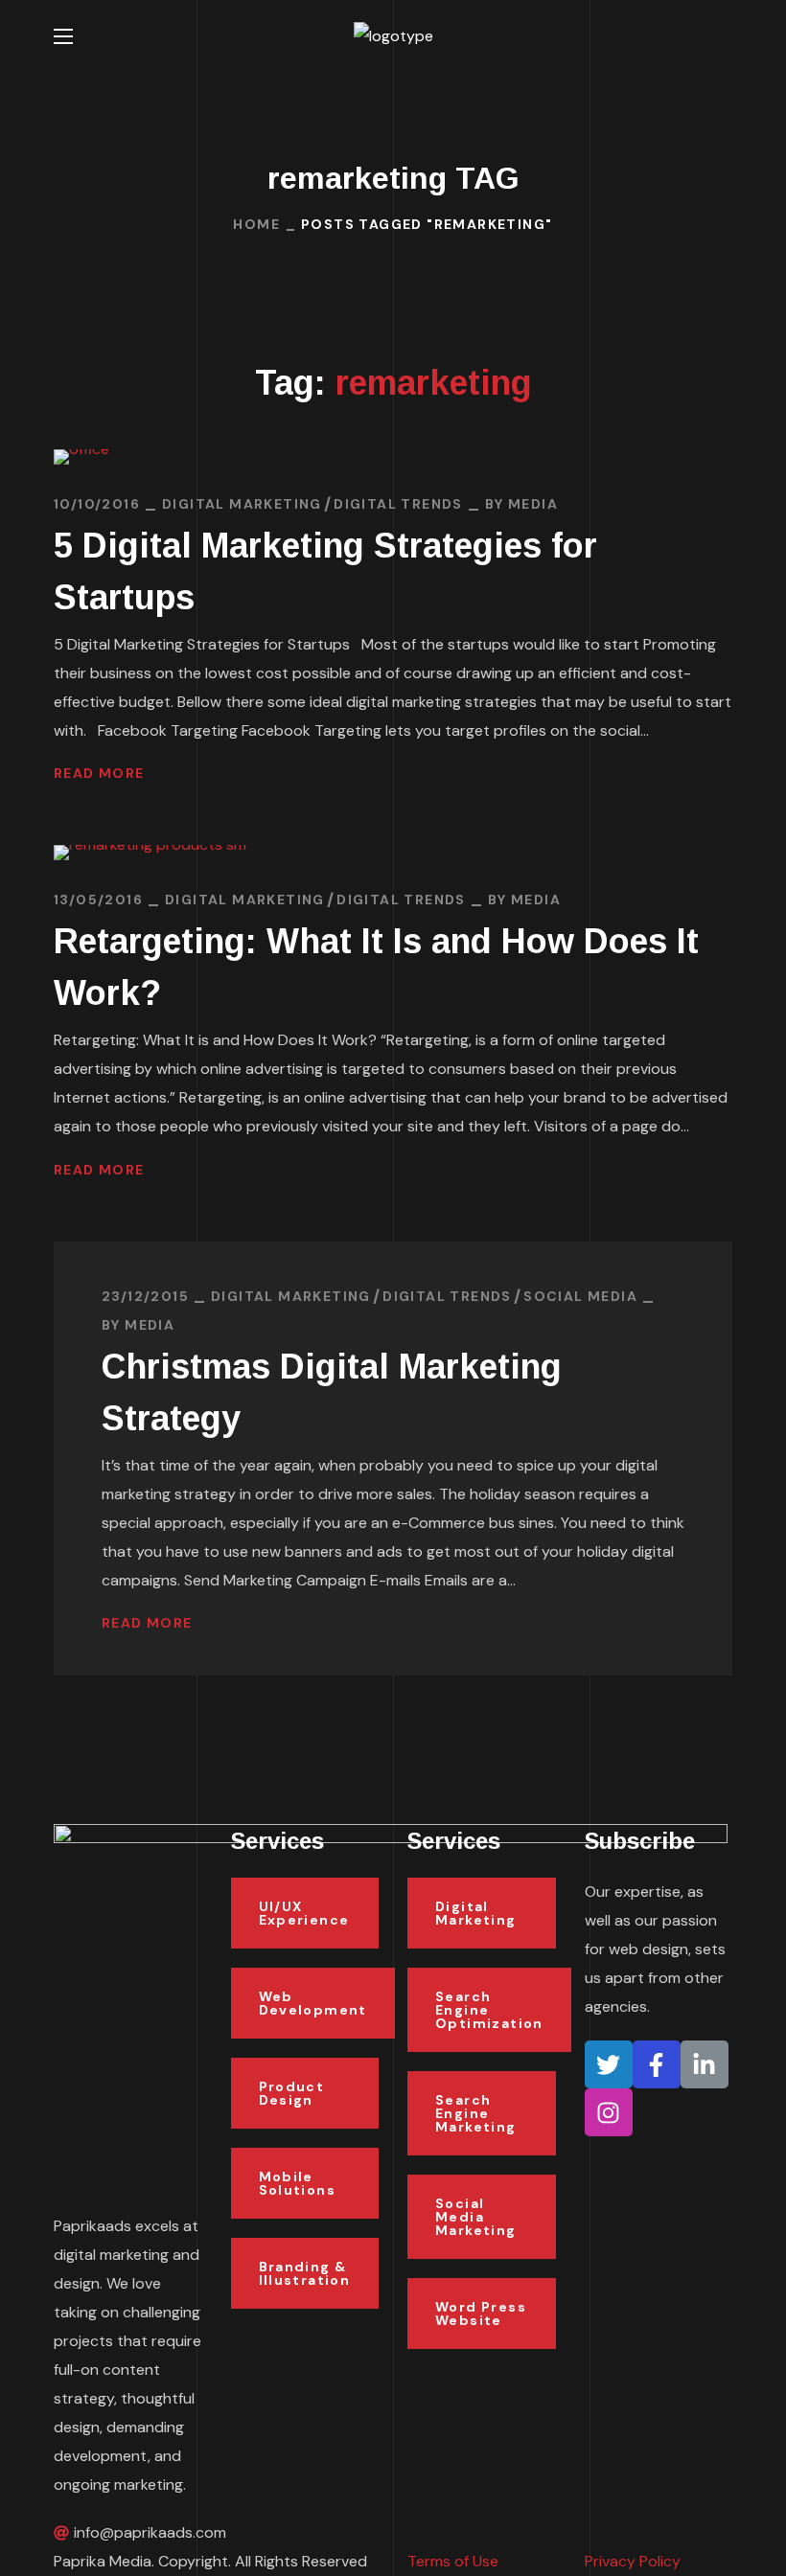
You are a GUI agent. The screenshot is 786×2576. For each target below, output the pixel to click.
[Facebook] (657, 2064)
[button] (725, 36)
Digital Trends (398, 504)
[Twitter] (609, 2064)
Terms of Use (453, 2561)
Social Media (580, 1296)
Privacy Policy (633, 2561)
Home (256, 224)
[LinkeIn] (705, 2064)
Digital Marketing (242, 504)
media (533, 504)
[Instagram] (609, 2112)
